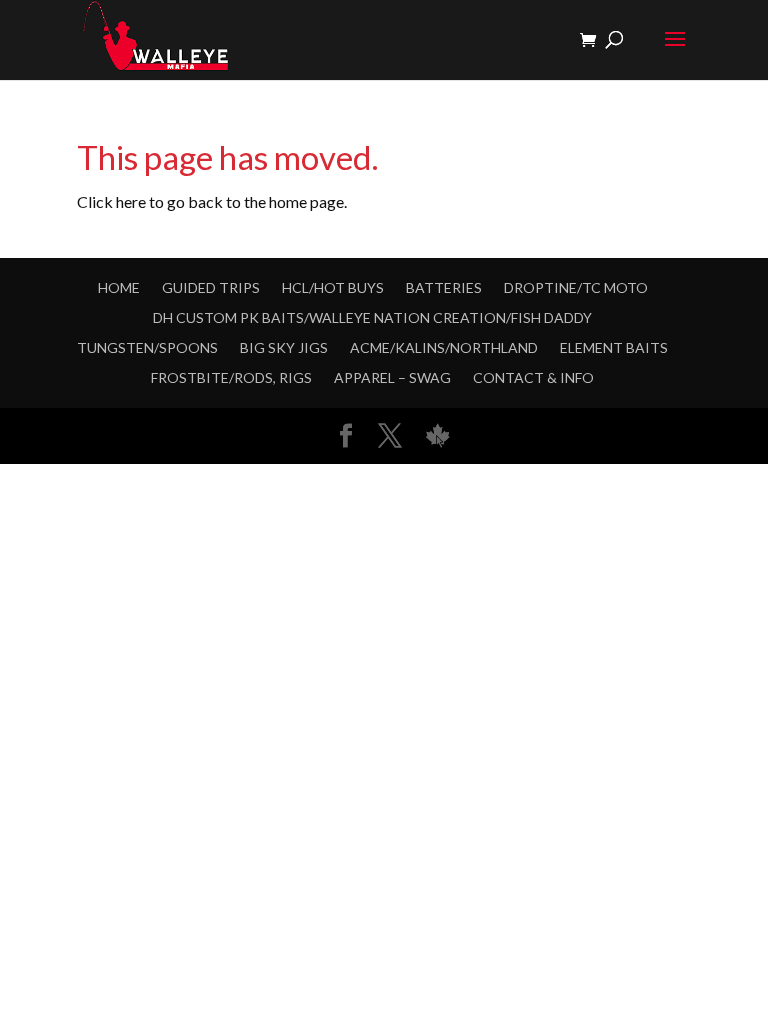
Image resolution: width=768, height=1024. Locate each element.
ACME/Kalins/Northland (444, 347)
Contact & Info (533, 377)
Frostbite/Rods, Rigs (231, 377)
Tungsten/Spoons (147, 347)
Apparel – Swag (392, 377)
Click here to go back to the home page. (212, 201)
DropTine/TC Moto (576, 287)
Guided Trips (211, 287)
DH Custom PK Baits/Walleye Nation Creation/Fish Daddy (372, 317)
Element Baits (614, 347)
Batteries (444, 287)
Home (119, 287)
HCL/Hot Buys (333, 287)
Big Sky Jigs (284, 347)
